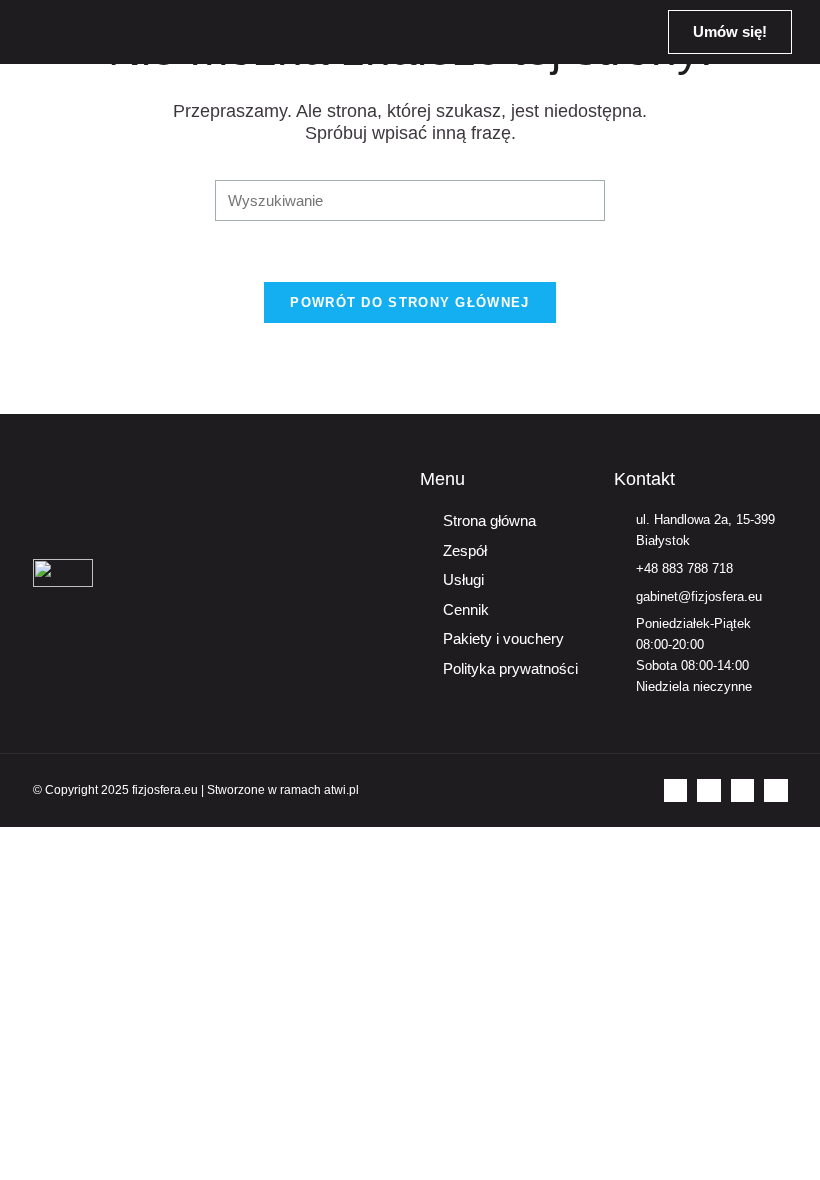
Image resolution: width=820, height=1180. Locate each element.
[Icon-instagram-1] (708, 790)
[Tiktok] (742, 790)
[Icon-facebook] (675, 790)
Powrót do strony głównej (409, 302)
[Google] (775, 790)
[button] (616, 32)
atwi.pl (341, 790)
